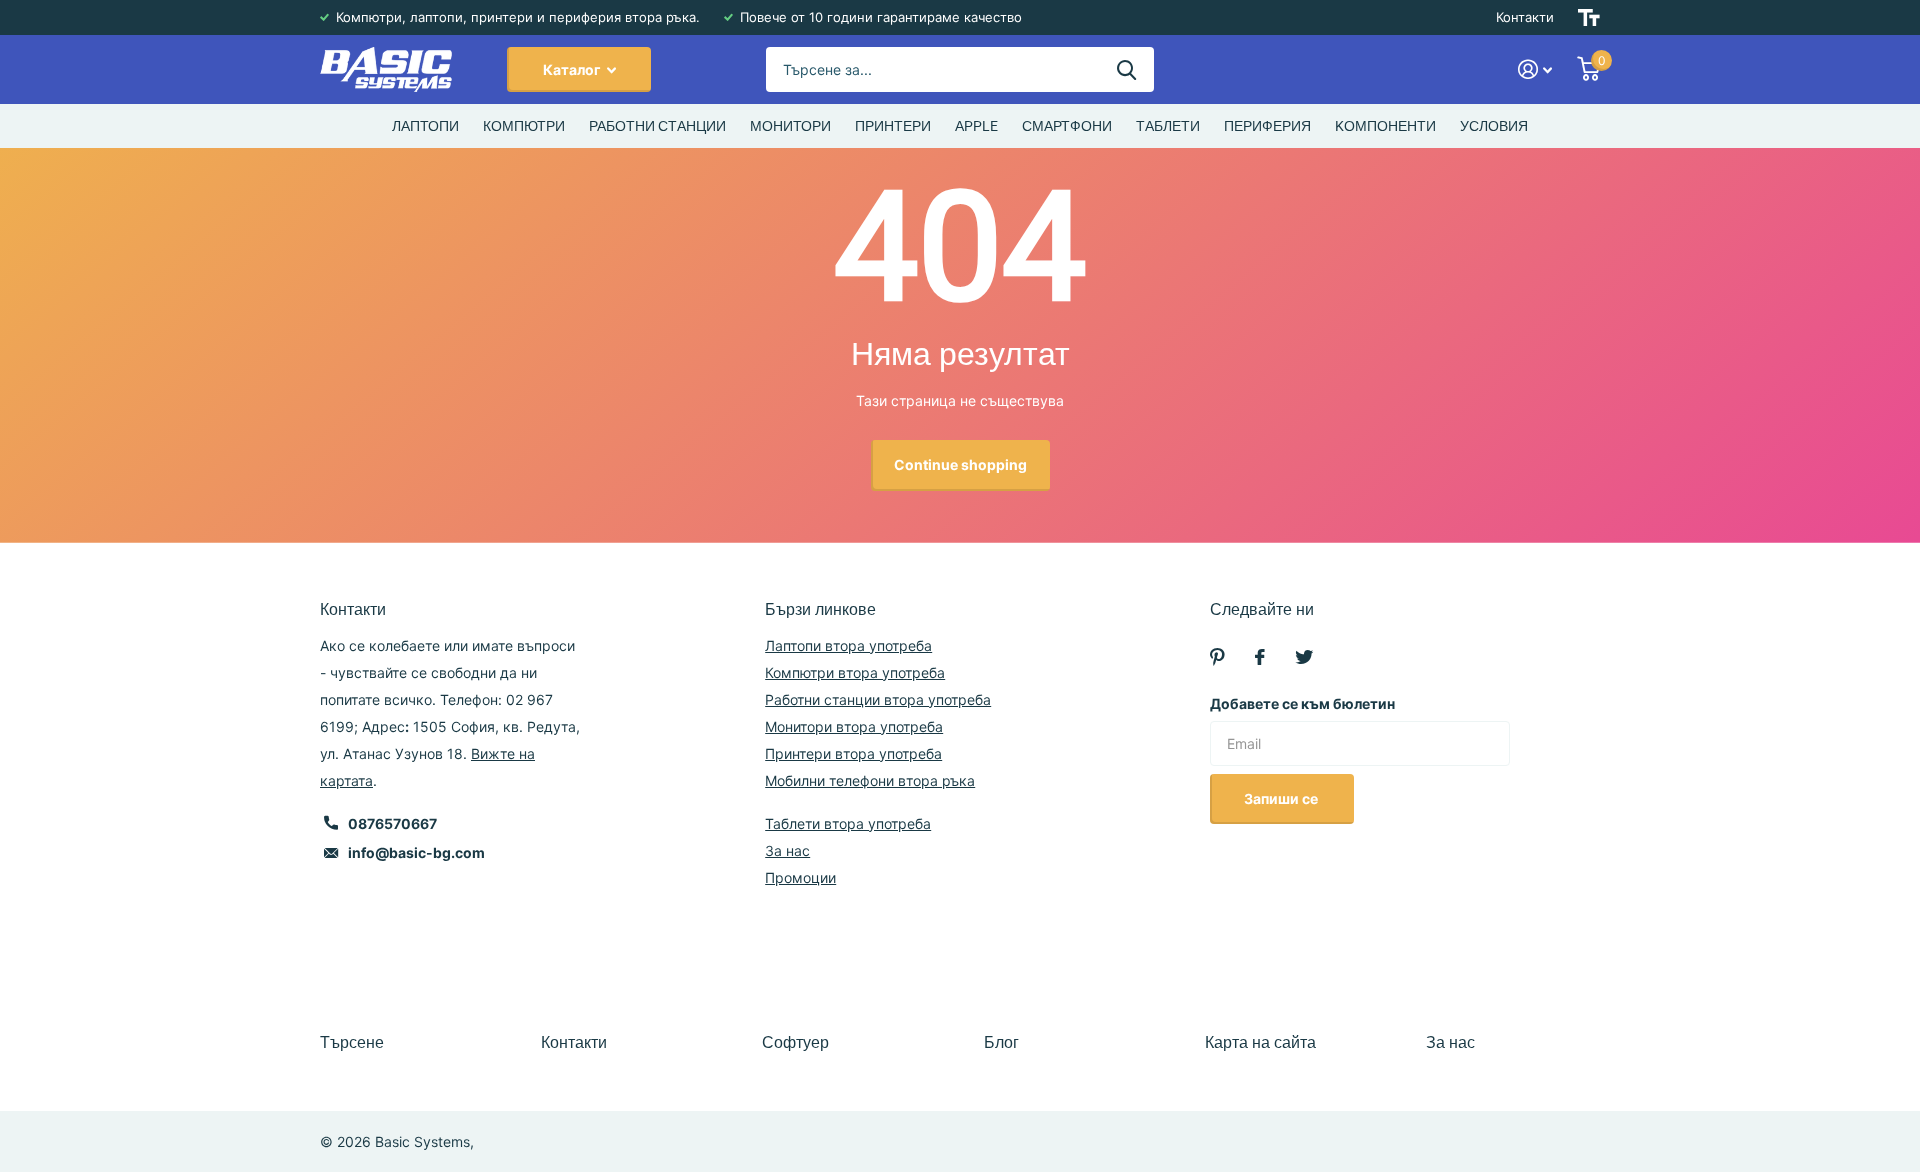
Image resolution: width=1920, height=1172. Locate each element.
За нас (787, 850)
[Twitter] (1304, 657)
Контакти (1525, 17)
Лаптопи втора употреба (848, 645)
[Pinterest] (1217, 657)
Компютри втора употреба (855, 672)
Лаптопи (425, 126)
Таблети (1168, 126)
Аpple (976, 126)
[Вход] (1535, 69)
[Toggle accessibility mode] (1589, 17)
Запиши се (1282, 798)
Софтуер (795, 1042)
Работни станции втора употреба (878, 699)
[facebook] (1260, 657)
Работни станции (657, 126)
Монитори (790, 126)
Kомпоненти (1385, 126)
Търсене (352, 1042)
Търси (1126, 69)
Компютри (524, 126)
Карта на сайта (1260, 1042)
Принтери (893, 126)
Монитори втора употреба (854, 726)
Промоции (800, 877)
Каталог (573, 69)
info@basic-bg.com (416, 852)
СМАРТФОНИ (1067, 126)
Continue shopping (960, 464)
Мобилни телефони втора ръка (870, 780)
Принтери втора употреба (853, 753)
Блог (1001, 1042)
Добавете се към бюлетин (1302, 703)
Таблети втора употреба (848, 823)
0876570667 (392, 823)
